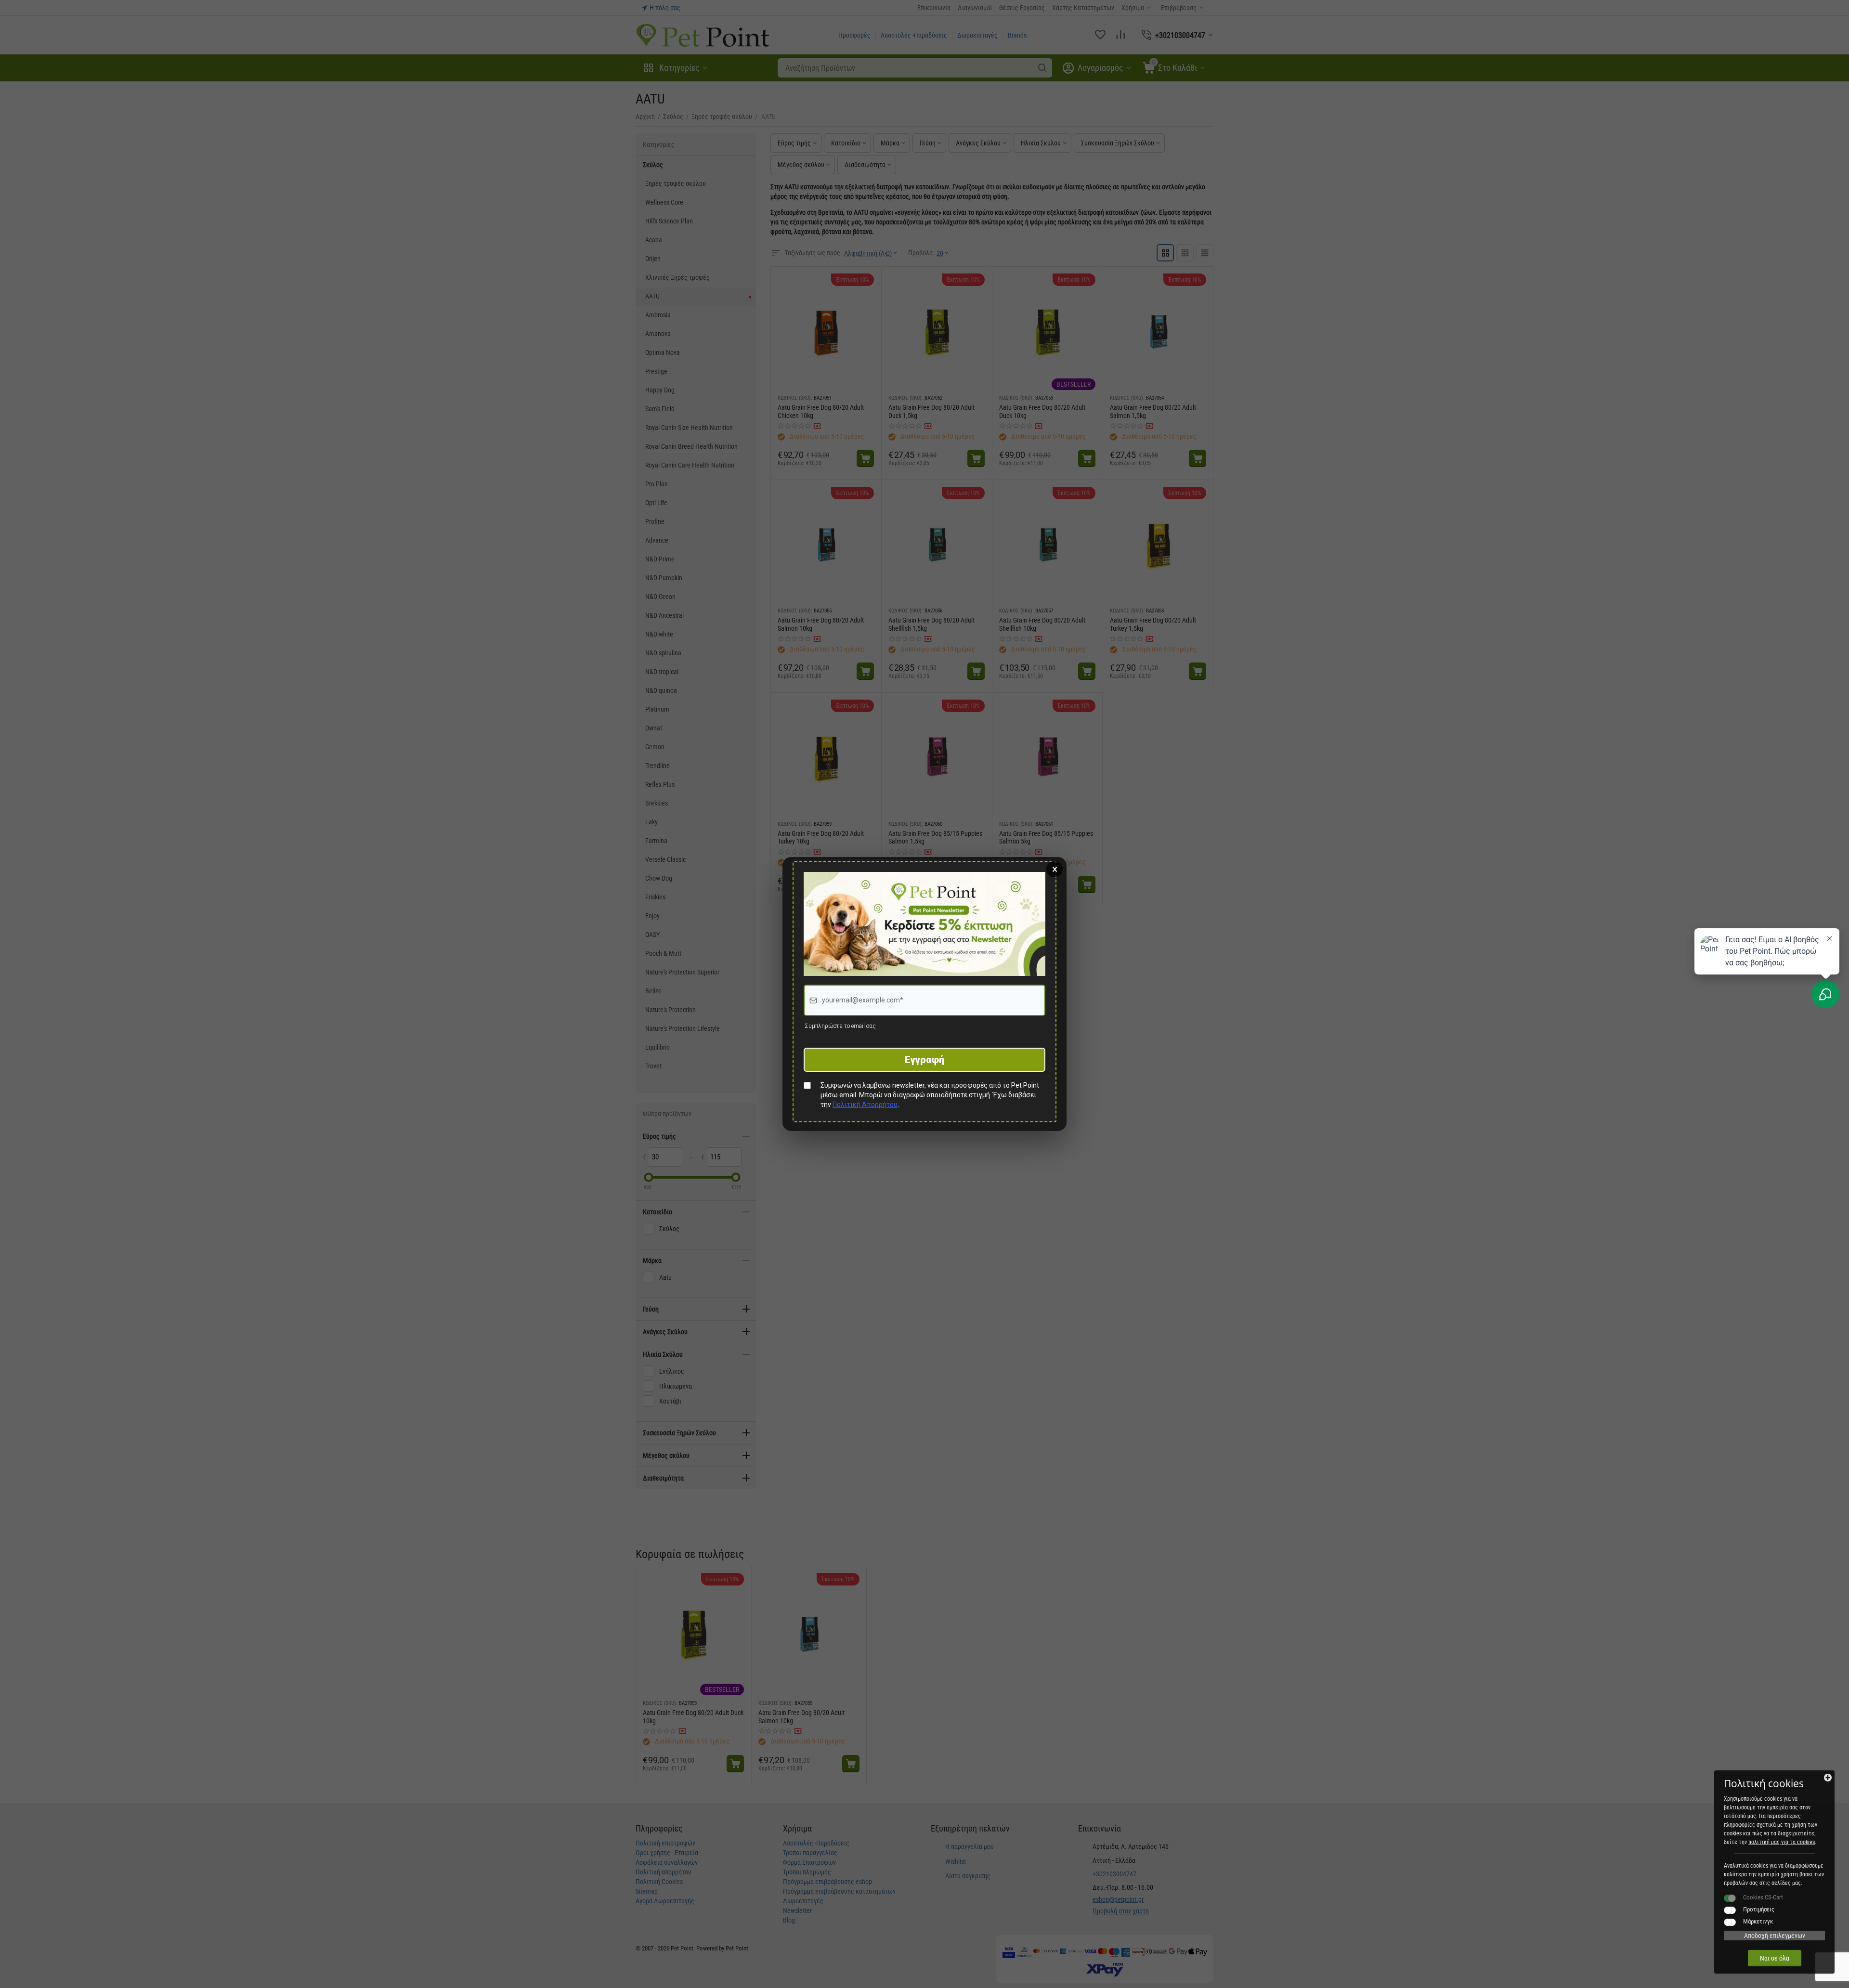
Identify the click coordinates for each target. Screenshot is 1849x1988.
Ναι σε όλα (1775, 1958)
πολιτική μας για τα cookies (1782, 1842)
